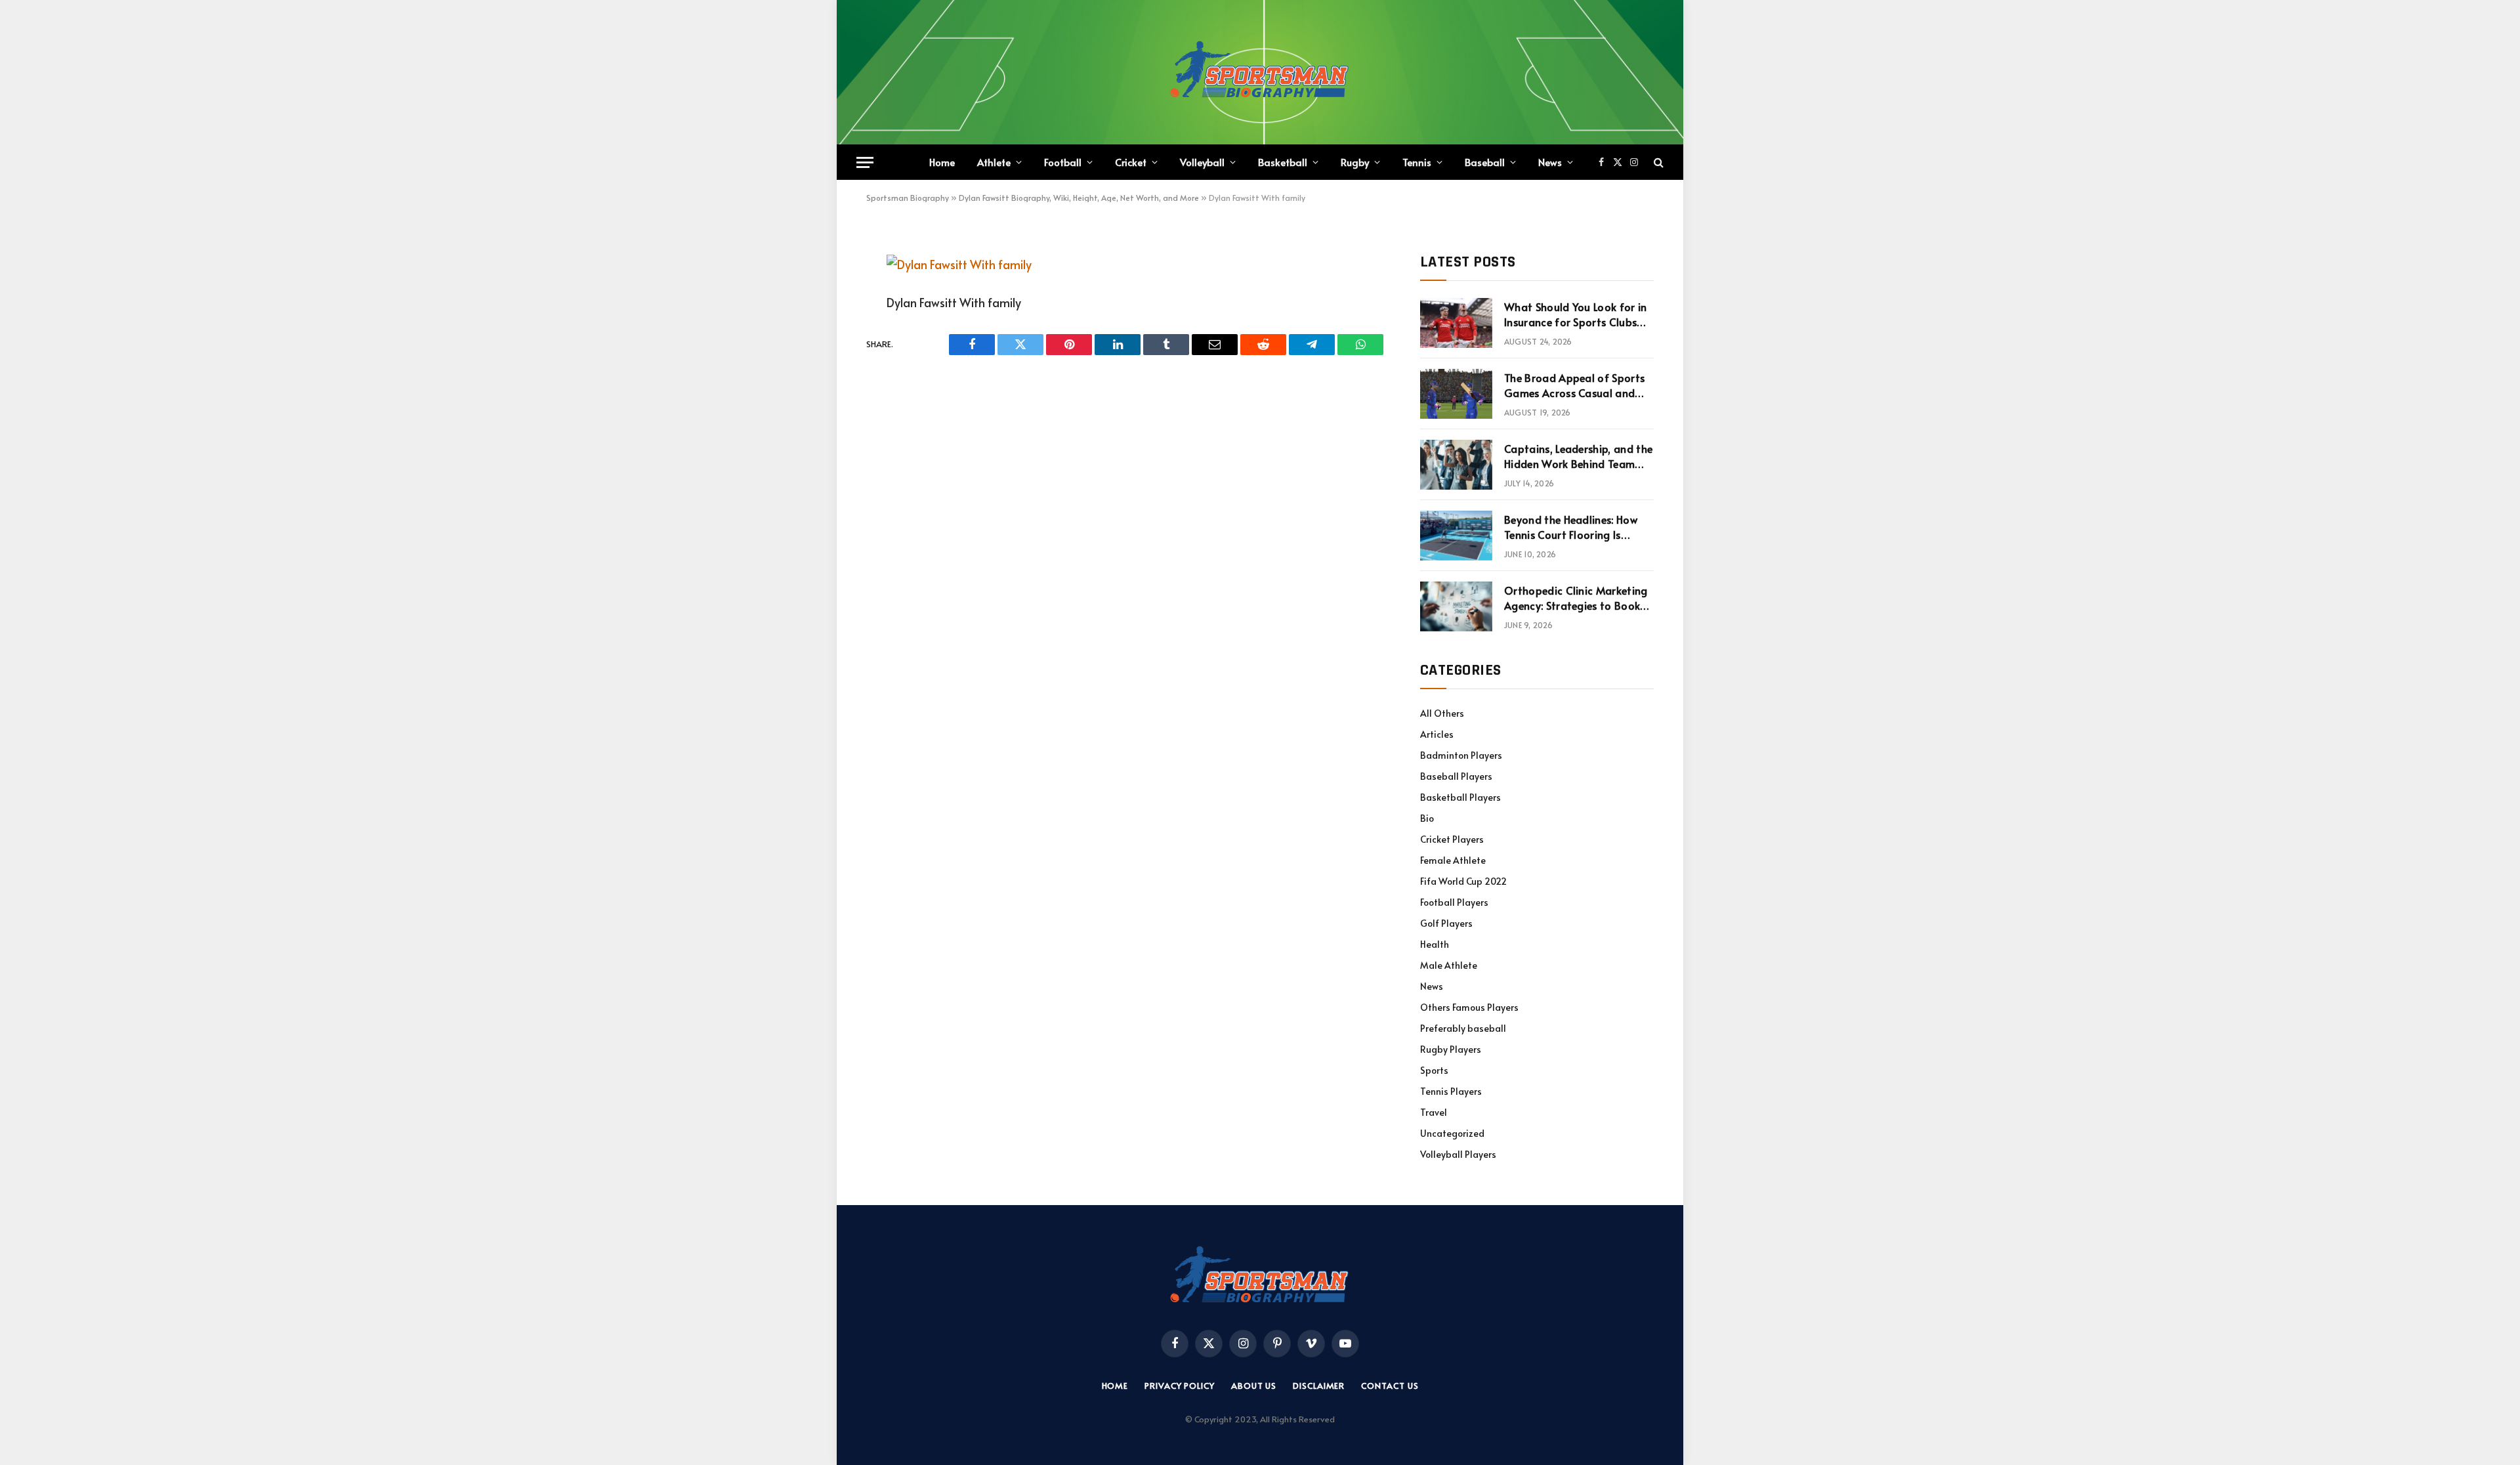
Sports (1434, 1070)
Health (1435, 944)
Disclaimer (1319, 1386)
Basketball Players (1460, 797)
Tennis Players (1451, 1091)
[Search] (1657, 162)
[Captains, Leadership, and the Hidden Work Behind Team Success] (1456, 465)
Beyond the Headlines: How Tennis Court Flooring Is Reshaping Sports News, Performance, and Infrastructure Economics (1571, 527)
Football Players (1454, 902)
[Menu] (865, 162)
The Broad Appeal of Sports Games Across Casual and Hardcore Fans (1574, 385)
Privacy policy (1180, 1386)
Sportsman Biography (908, 198)
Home (942, 162)
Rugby (1355, 162)
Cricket (1131, 162)
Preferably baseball (1463, 1028)
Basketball (1283, 162)
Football (1063, 162)
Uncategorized (1452, 1133)
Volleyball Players (1458, 1154)
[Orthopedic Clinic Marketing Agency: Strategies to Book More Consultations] (1456, 606)
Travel (1434, 1112)
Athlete (994, 162)
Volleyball (1202, 162)
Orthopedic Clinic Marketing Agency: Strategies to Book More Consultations (1576, 598)
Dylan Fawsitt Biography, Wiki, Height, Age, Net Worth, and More (1079, 198)
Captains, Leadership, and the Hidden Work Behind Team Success (1578, 456)
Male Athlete (1449, 965)
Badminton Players (1461, 755)
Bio (1427, 818)
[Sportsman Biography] (1260, 72)
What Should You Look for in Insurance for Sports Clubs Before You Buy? (1576, 314)
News (1550, 162)
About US (1254, 1386)
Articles (1437, 734)
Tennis (1417, 162)
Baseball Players (1456, 776)
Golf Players (1446, 923)
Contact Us (1390, 1386)
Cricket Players (1452, 839)
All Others (1442, 713)
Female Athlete (1453, 860)
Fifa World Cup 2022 (1463, 881)
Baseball (1485, 162)
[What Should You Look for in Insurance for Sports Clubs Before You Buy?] (1456, 323)
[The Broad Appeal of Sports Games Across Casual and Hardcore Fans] (1456, 394)
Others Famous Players (1469, 1007)
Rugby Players (1451, 1049)
